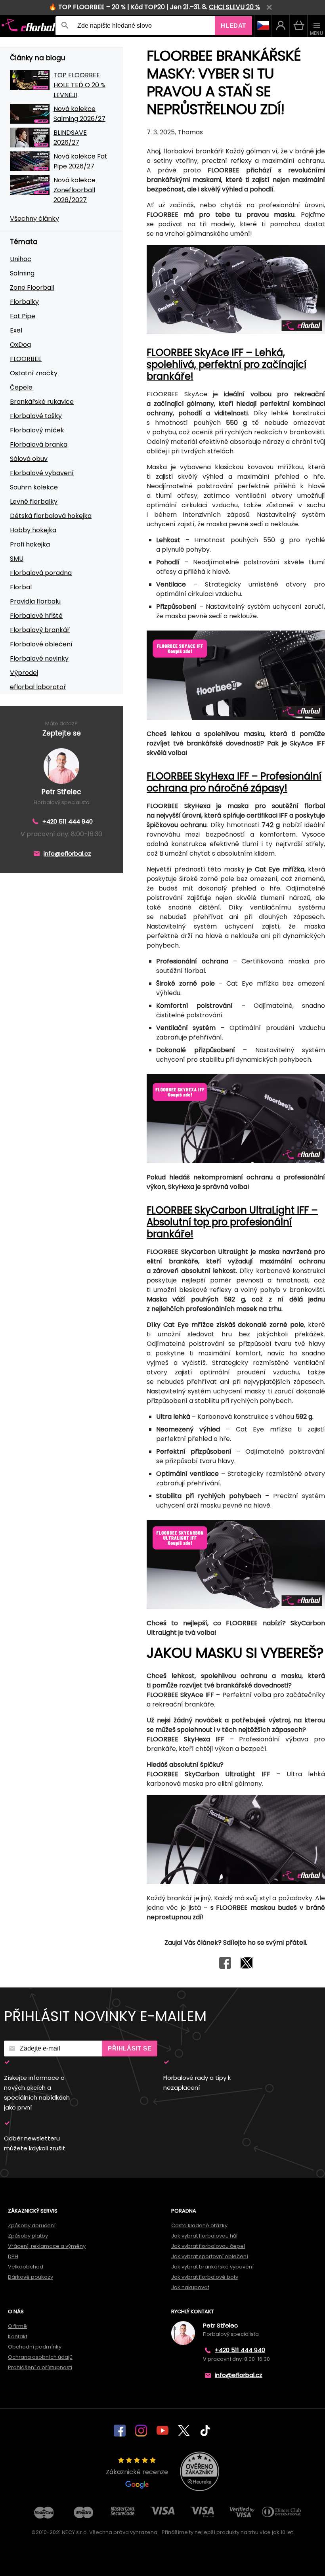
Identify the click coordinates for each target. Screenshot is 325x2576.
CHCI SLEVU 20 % (234, 7)
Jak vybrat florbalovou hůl (204, 2236)
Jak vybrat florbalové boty (205, 2277)
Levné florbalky (34, 502)
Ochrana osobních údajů (40, 2357)
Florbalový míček (37, 430)
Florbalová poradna (41, 573)
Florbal (21, 587)
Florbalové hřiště (36, 616)
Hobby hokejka (33, 530)
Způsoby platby (28, 2236)
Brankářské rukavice (42, 402)
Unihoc (21, 259)
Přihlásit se (130, 2048)
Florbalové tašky (36, 416)
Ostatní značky (34, 373)
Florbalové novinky (39, 658)
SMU (17, 559)
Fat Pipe (23, 316)
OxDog (20, 345)
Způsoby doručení (32, 2225)
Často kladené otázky (199, 2225)
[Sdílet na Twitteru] (247, 1967)
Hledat (233, 26)
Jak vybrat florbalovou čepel (208, 2246)
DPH (13, 2256)
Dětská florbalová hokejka (51, 516)
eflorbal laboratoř (38, 687)
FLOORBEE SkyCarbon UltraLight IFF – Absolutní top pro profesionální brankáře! (232, 1222)
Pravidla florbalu (35, 601)
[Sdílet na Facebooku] (225, 1967)
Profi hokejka (30, 544)
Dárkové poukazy (31, 2277)
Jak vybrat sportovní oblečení (210, 2256)
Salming (22, 273)
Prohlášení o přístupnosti (40, 2367)
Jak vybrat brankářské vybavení (212, 2267)
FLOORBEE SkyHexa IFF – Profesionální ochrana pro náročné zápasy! (234, 782)
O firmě (17, 2326)
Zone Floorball (32, 288)
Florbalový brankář (40, 630)
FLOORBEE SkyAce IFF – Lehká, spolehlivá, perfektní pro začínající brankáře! (227, 364)
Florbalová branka (39, 444)
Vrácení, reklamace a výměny (47, 2246)
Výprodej (24, 673)
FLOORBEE (26, 359)
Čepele (21, 387)
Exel (16, 330)
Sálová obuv (29, 459)
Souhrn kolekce (34, 487)
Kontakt (18, 2336)
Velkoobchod (26, 2267)
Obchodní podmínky (35, 2347)
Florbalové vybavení (42, 473)
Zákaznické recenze (137, 2472)
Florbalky (24, 302)
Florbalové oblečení (41, 644)
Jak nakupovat (190, 2287)
